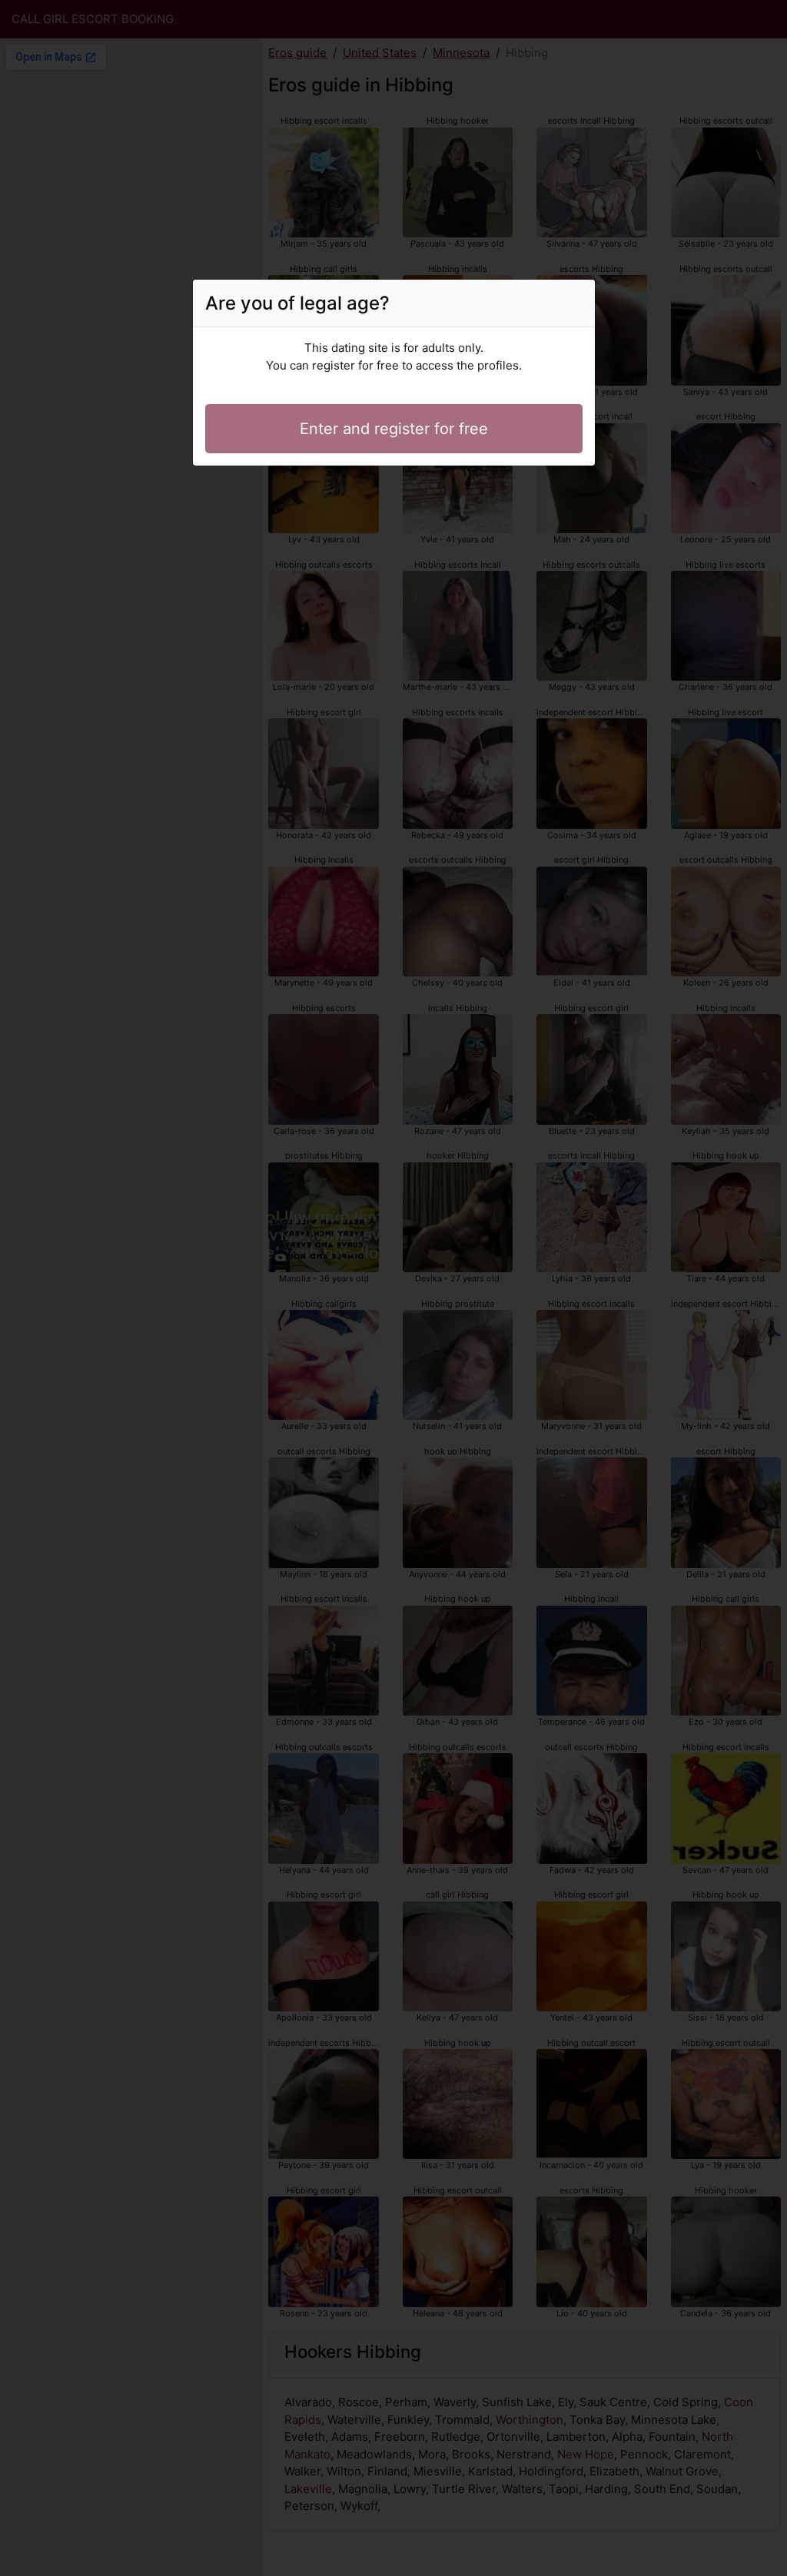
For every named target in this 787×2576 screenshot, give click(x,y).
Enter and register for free (394, 429)
